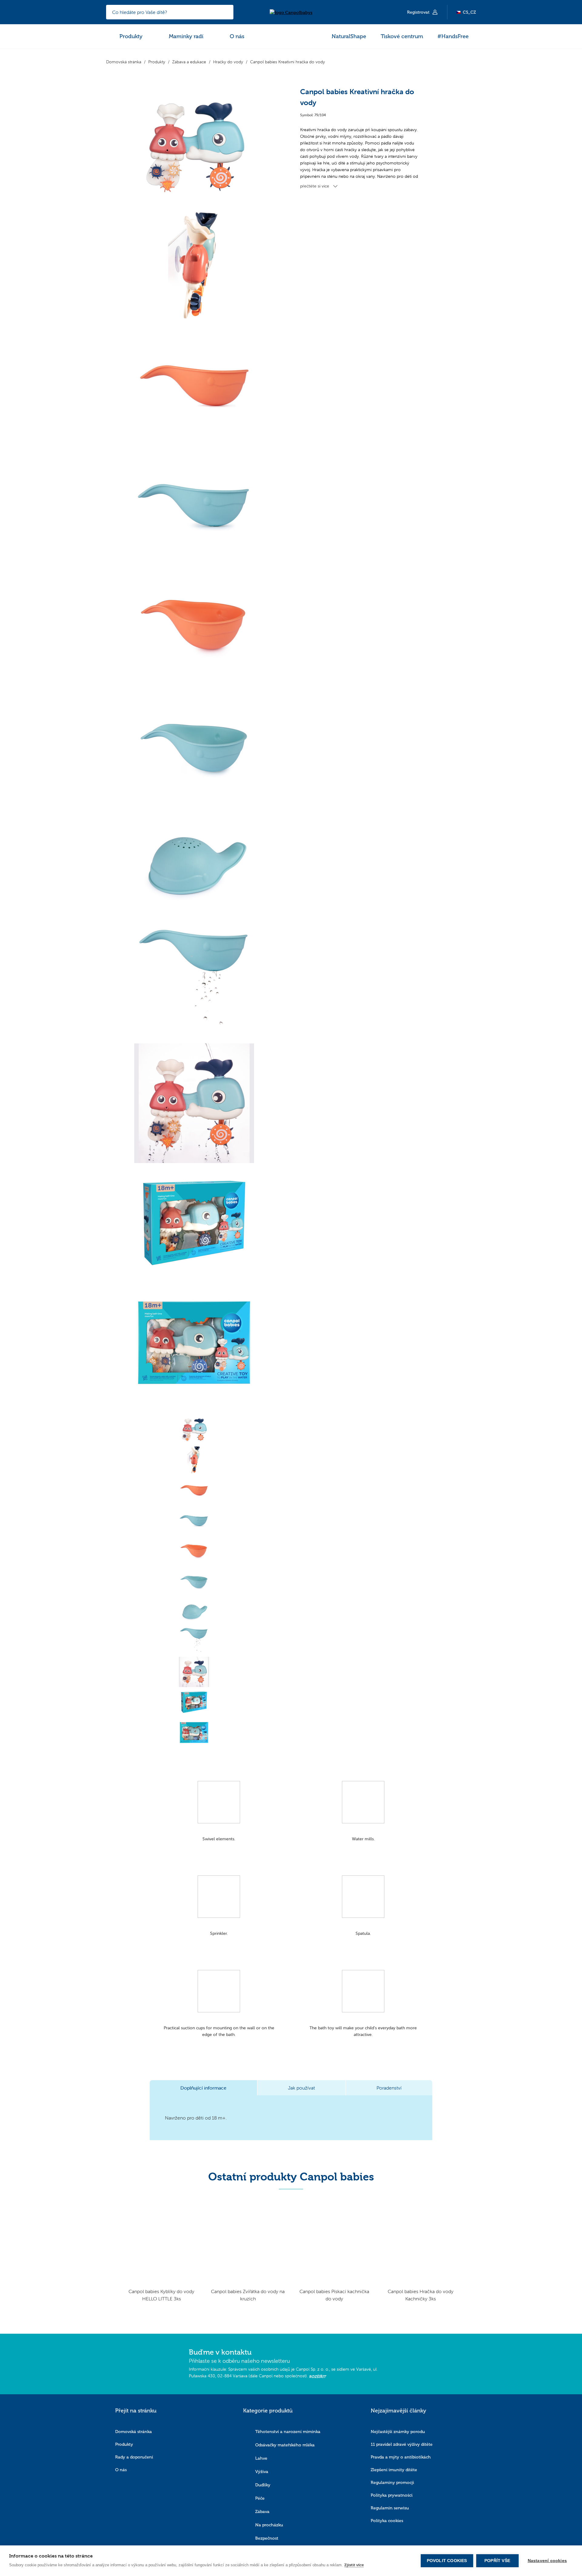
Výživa (262, 2472)
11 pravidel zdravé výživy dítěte (402, 2444)
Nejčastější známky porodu (398, 2432)
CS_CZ (469, 12)
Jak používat (301, 2088)
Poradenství (389, 2088)
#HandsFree (453, 36)
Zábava (262, 2512)
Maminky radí (186, 36)
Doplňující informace (203, 2088)
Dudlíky (263, 2485)
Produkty (131, 36)
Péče (260, 2498)
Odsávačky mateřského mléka (285, 2445)
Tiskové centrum (402, 36)
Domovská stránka (134, 2432)
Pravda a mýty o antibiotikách (401, 2457)
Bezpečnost (267, 2538)
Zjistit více (354, 2565)
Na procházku (269, 2525)
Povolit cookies (447, 2561)
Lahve (261, 2458)
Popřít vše (497, 2561)
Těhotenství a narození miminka (288, 2432)
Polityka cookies (387, 2521)
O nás (237, 36)
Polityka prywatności (392, 2495)
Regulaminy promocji (392, 2483)
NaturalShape (349, 36)
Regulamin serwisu (390, 2508)
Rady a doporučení (134, 2457)
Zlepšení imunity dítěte (394, 2470)
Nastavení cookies (547, 2561)
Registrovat (419, 12)
